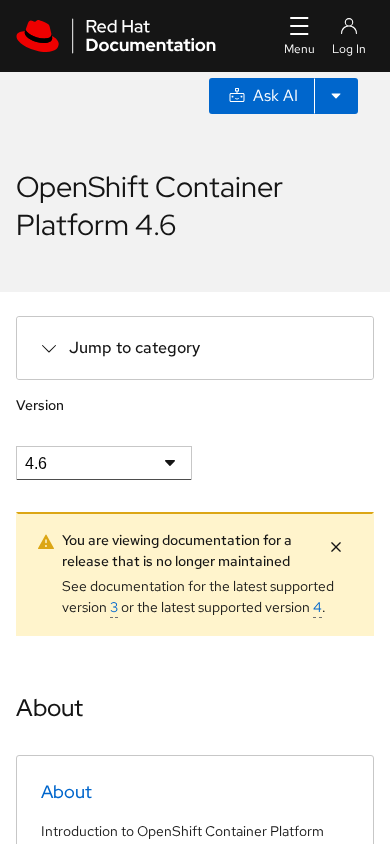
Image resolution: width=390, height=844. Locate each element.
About (66, 791)
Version (40, 405)
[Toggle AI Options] (336, 96)
